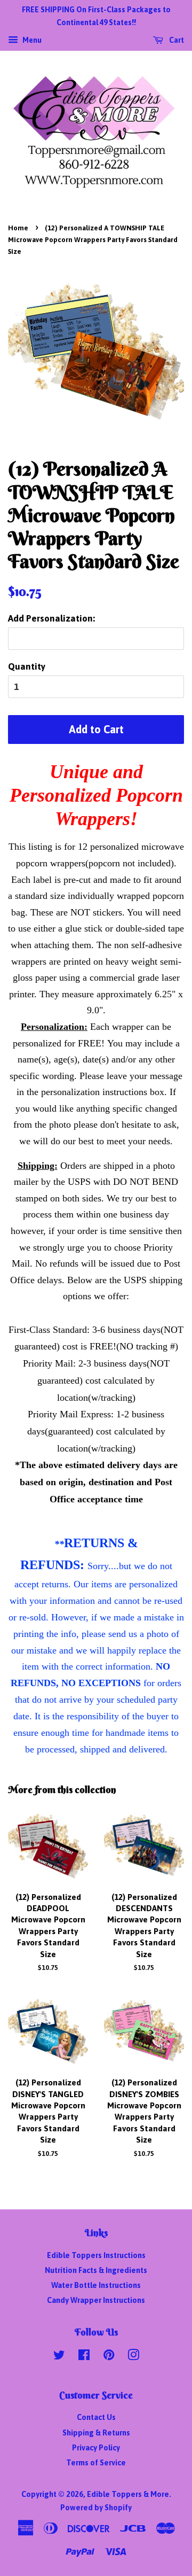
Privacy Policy (96, 2448)
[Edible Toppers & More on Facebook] (84, 2357)
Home (18, 228)
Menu (31, 40)
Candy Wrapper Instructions (96, 2300)
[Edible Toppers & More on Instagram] (133, 2357)
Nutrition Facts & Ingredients (96, 2270)
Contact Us (96, 2417)
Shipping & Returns (96, 2433)
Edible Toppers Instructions (96, 2255)
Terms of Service (96, 2463)
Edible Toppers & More (128, 2494)
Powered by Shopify (96, 2508)
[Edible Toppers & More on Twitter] (59, 2357)
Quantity (27, 666)
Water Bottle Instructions (96, 2285)
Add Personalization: (51, 618)
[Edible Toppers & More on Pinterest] (109, 2357)
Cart (176, 40)
